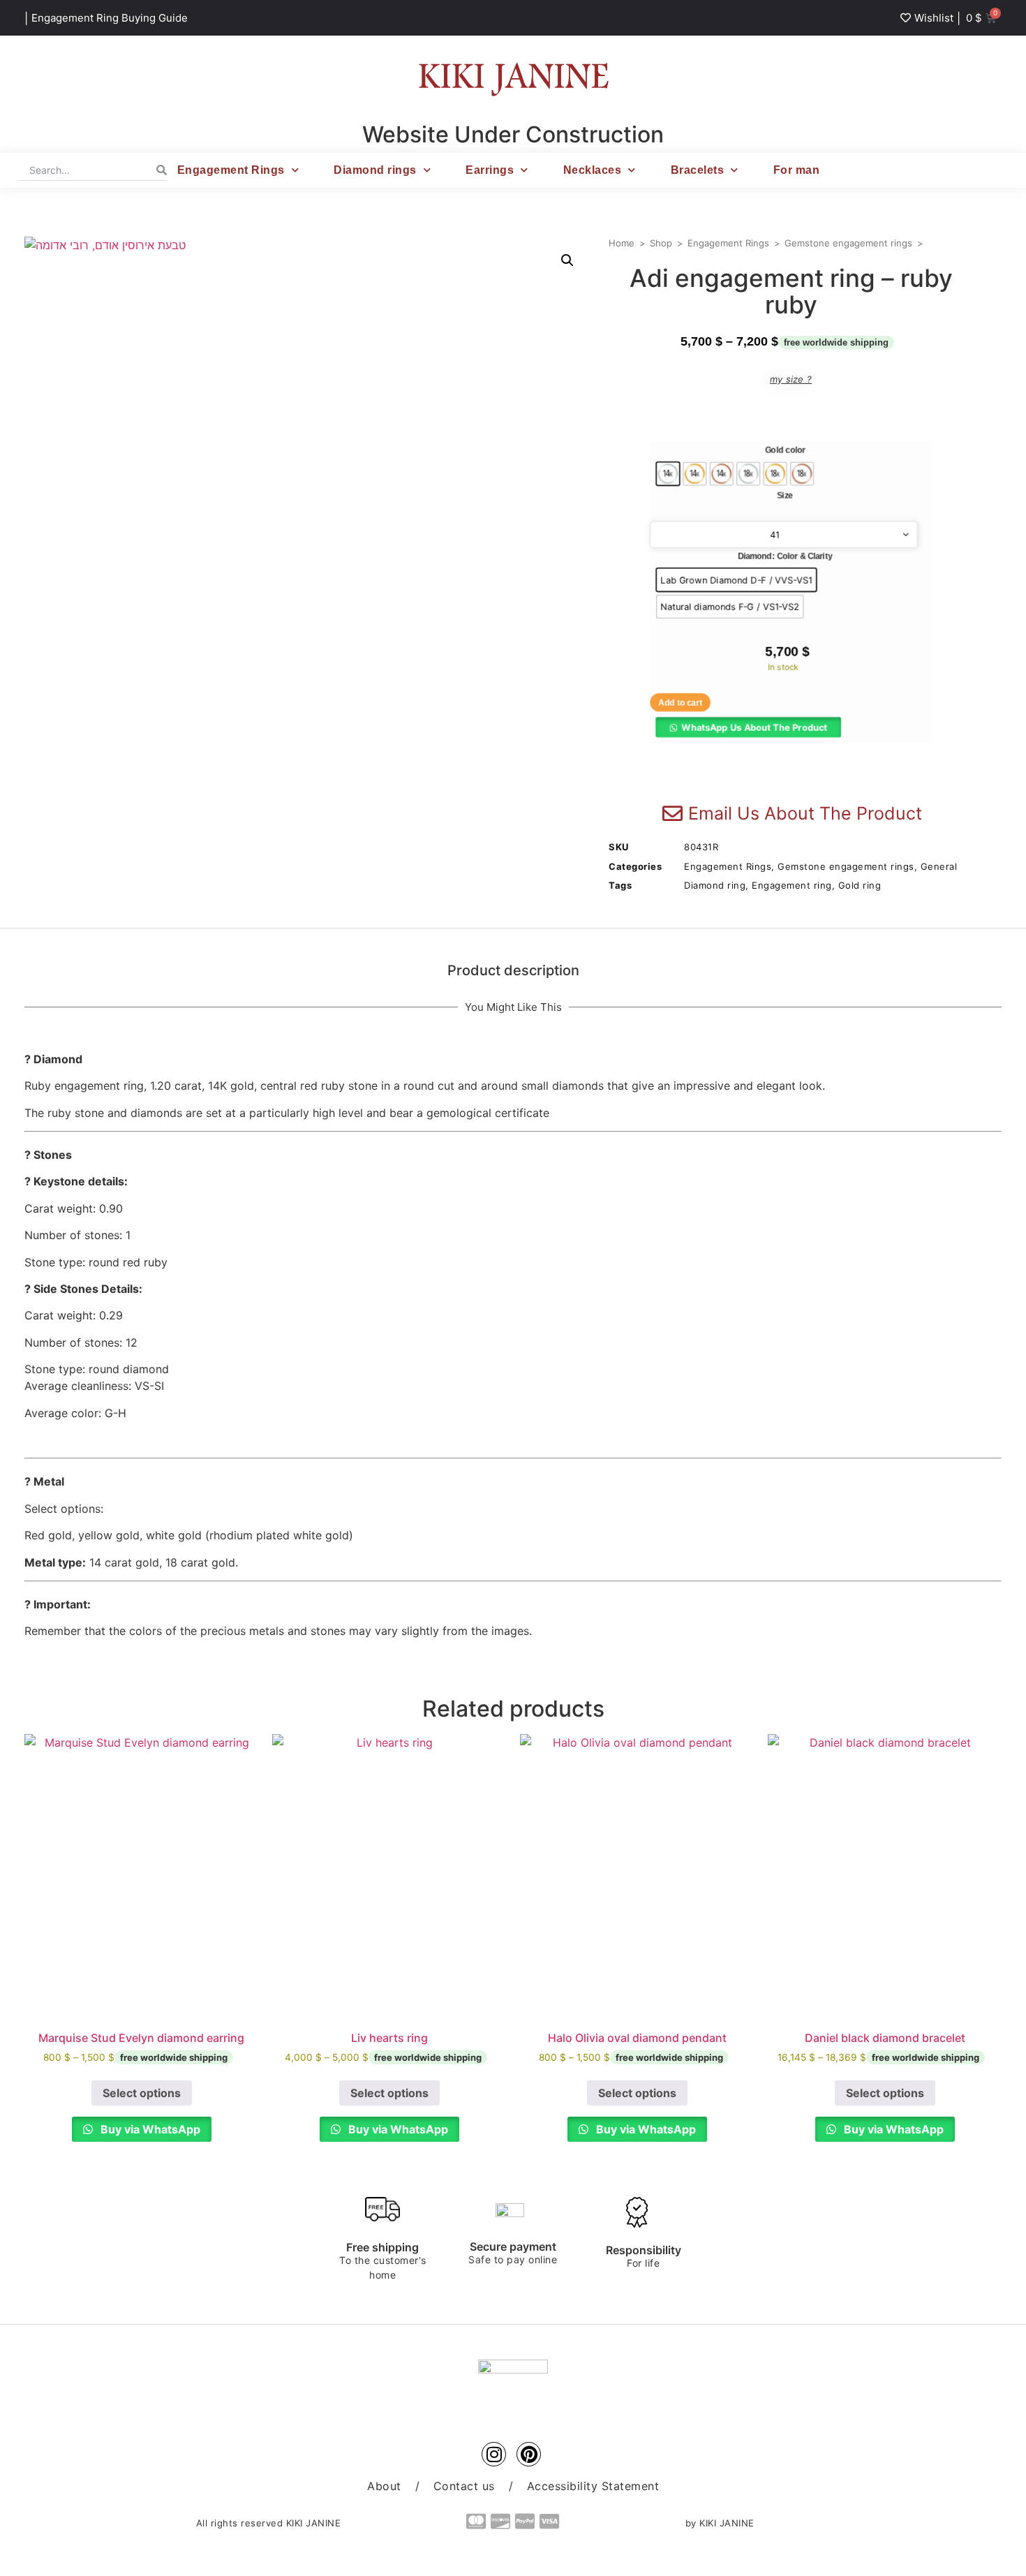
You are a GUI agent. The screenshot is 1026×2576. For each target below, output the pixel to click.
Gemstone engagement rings (848, 243)
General (939, 866)
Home (622, 243)
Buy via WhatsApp (149, 2129)
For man (797, 170)
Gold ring (860, 885)
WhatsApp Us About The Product (754, 727)
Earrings (490, 170)
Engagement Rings (231, 170)
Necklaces (593, 170)
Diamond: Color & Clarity (785, 556)
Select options (142, 2093)
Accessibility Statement (593, 2486)
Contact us (464, 2486)
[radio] (668, 473)
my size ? (791, 379)
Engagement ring (792, 885)
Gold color (785, 450)
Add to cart (680, 702)
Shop (661, 243)
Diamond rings (375, 170)
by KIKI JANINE (720, 2523)
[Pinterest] (529, 2454)
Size (785, 496)
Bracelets (698, 170)
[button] (567, 260)
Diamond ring (715, 885)
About (384, 2486)
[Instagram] (494, 2454)
